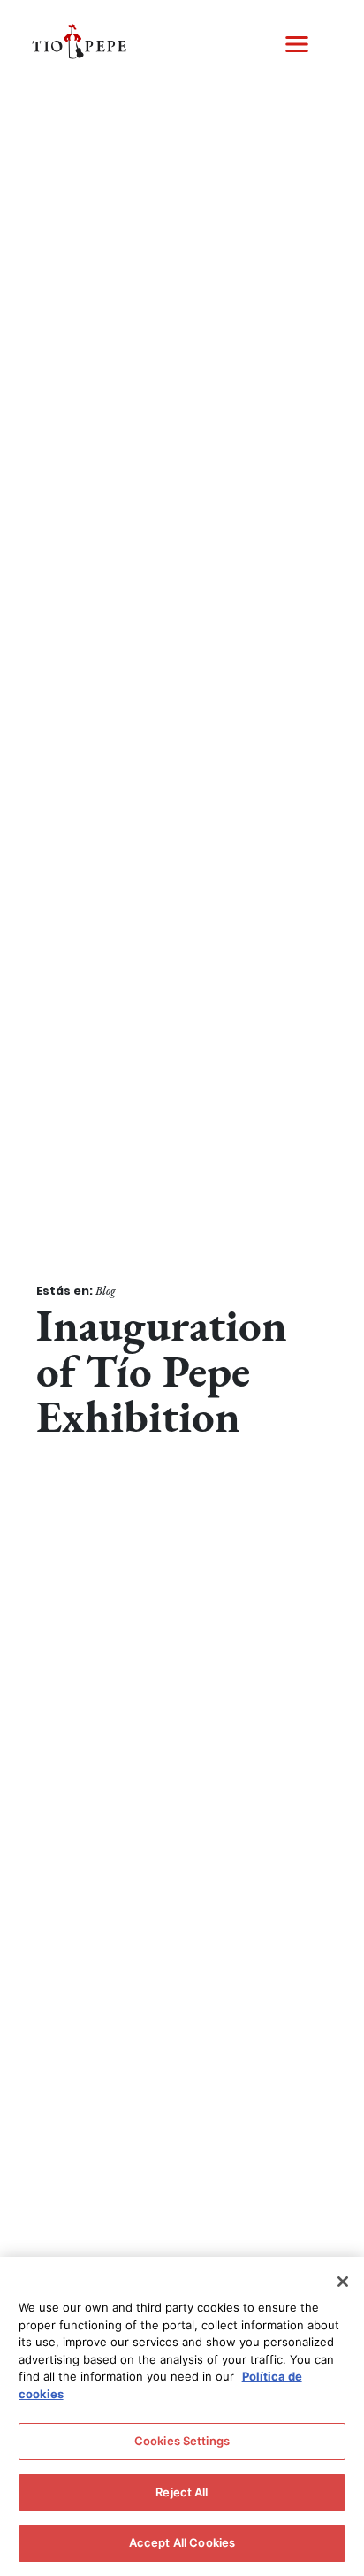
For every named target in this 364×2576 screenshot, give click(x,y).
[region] (182, 2416)
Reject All (182, 2492)
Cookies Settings (182, 2441)
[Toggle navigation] (297, 44)
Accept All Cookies (182, 2542)
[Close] (343, 2282)
